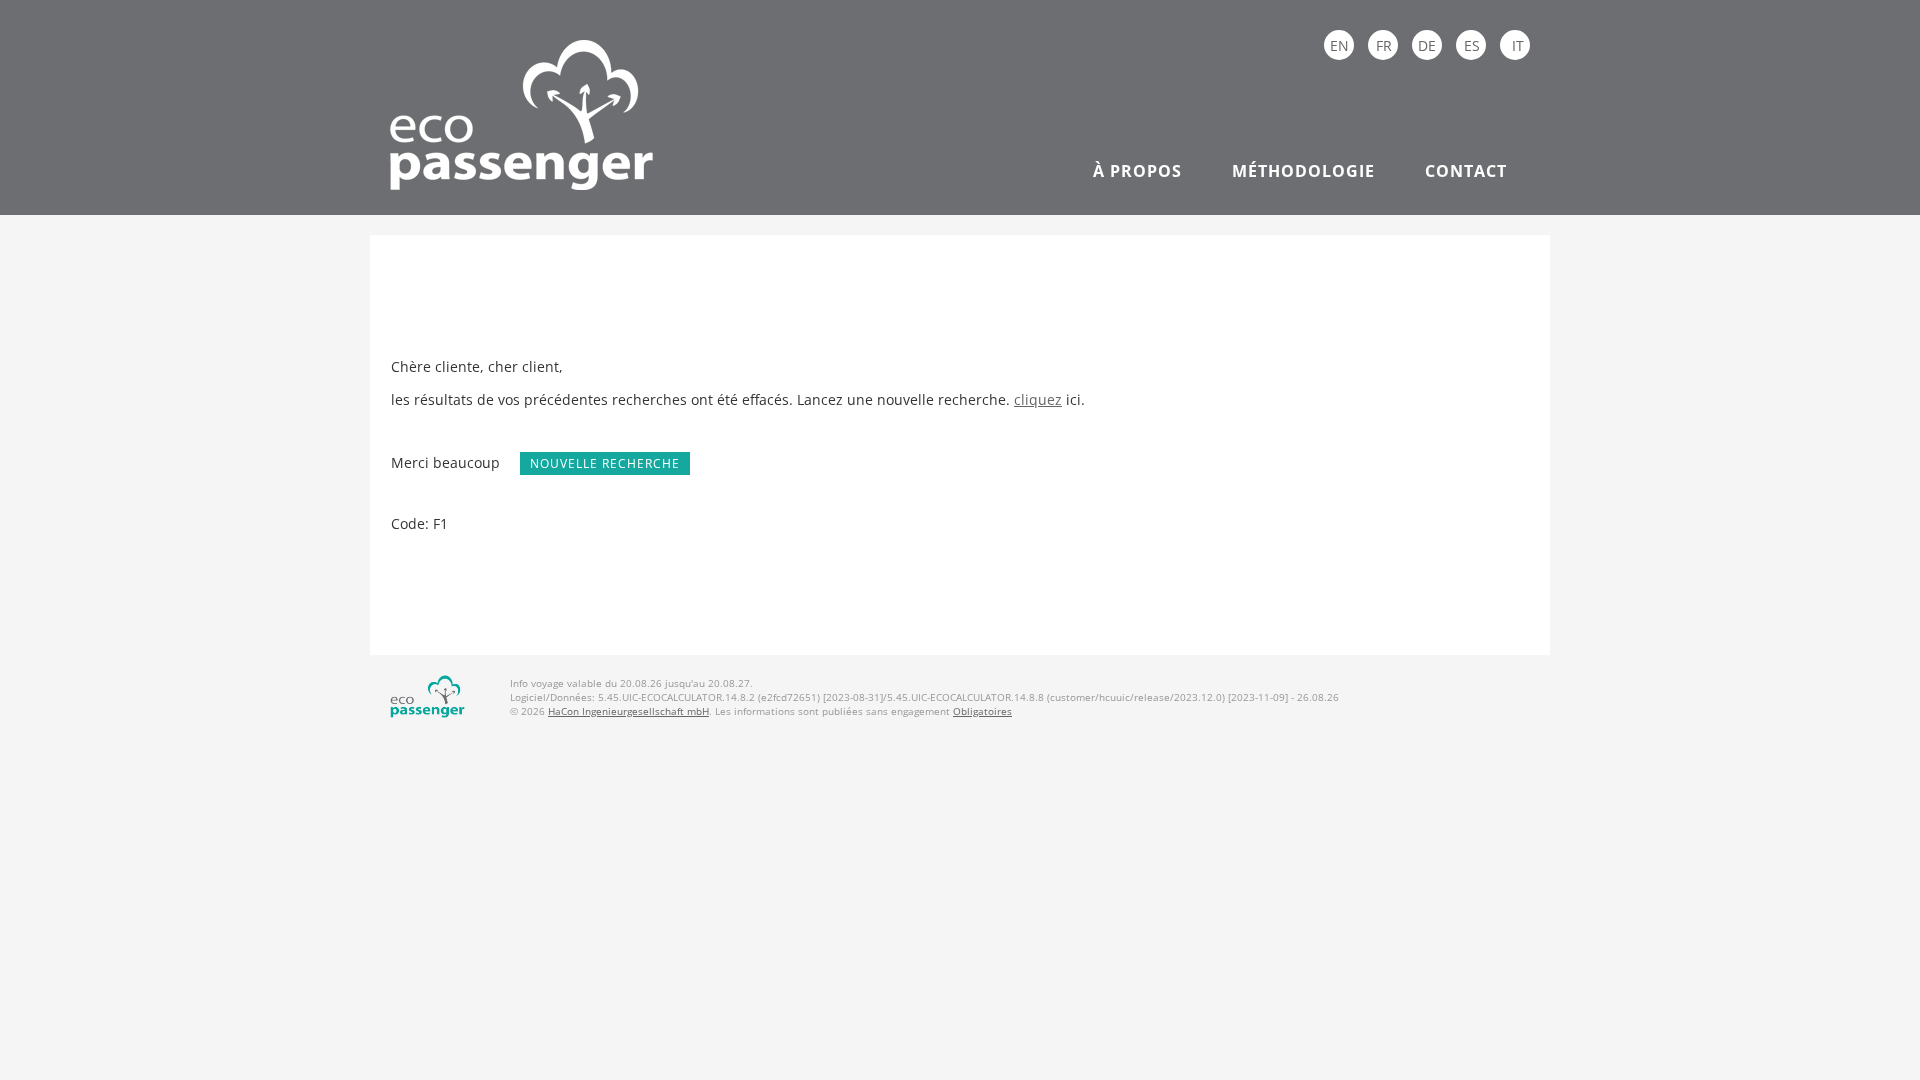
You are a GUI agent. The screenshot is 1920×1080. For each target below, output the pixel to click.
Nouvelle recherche (605, 463)
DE (1427, 45)
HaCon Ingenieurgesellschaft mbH (628, 711)
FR (1384, 45)
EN (1339, 45)
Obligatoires (982, 711)
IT (1518, 45)
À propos (1137, 171)
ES (1472, 45)
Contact (1466, 171)
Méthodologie (1303, 171)
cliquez (1038, 399)
